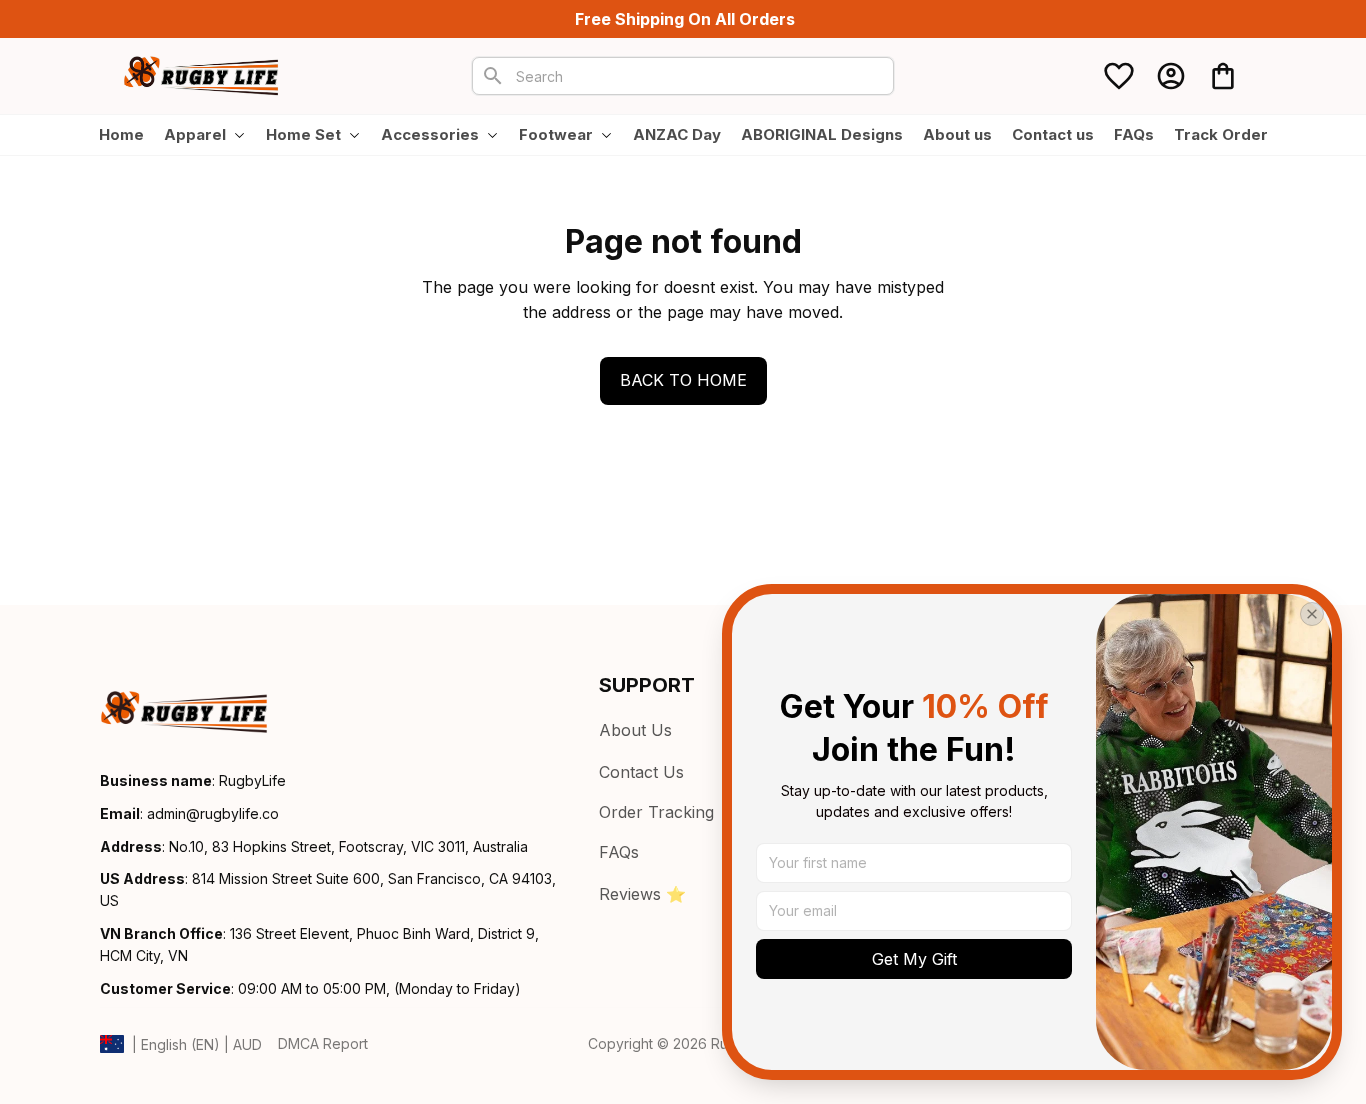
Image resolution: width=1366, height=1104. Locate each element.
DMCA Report (323, 1043)
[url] (213, 814)
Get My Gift (914, 959)
